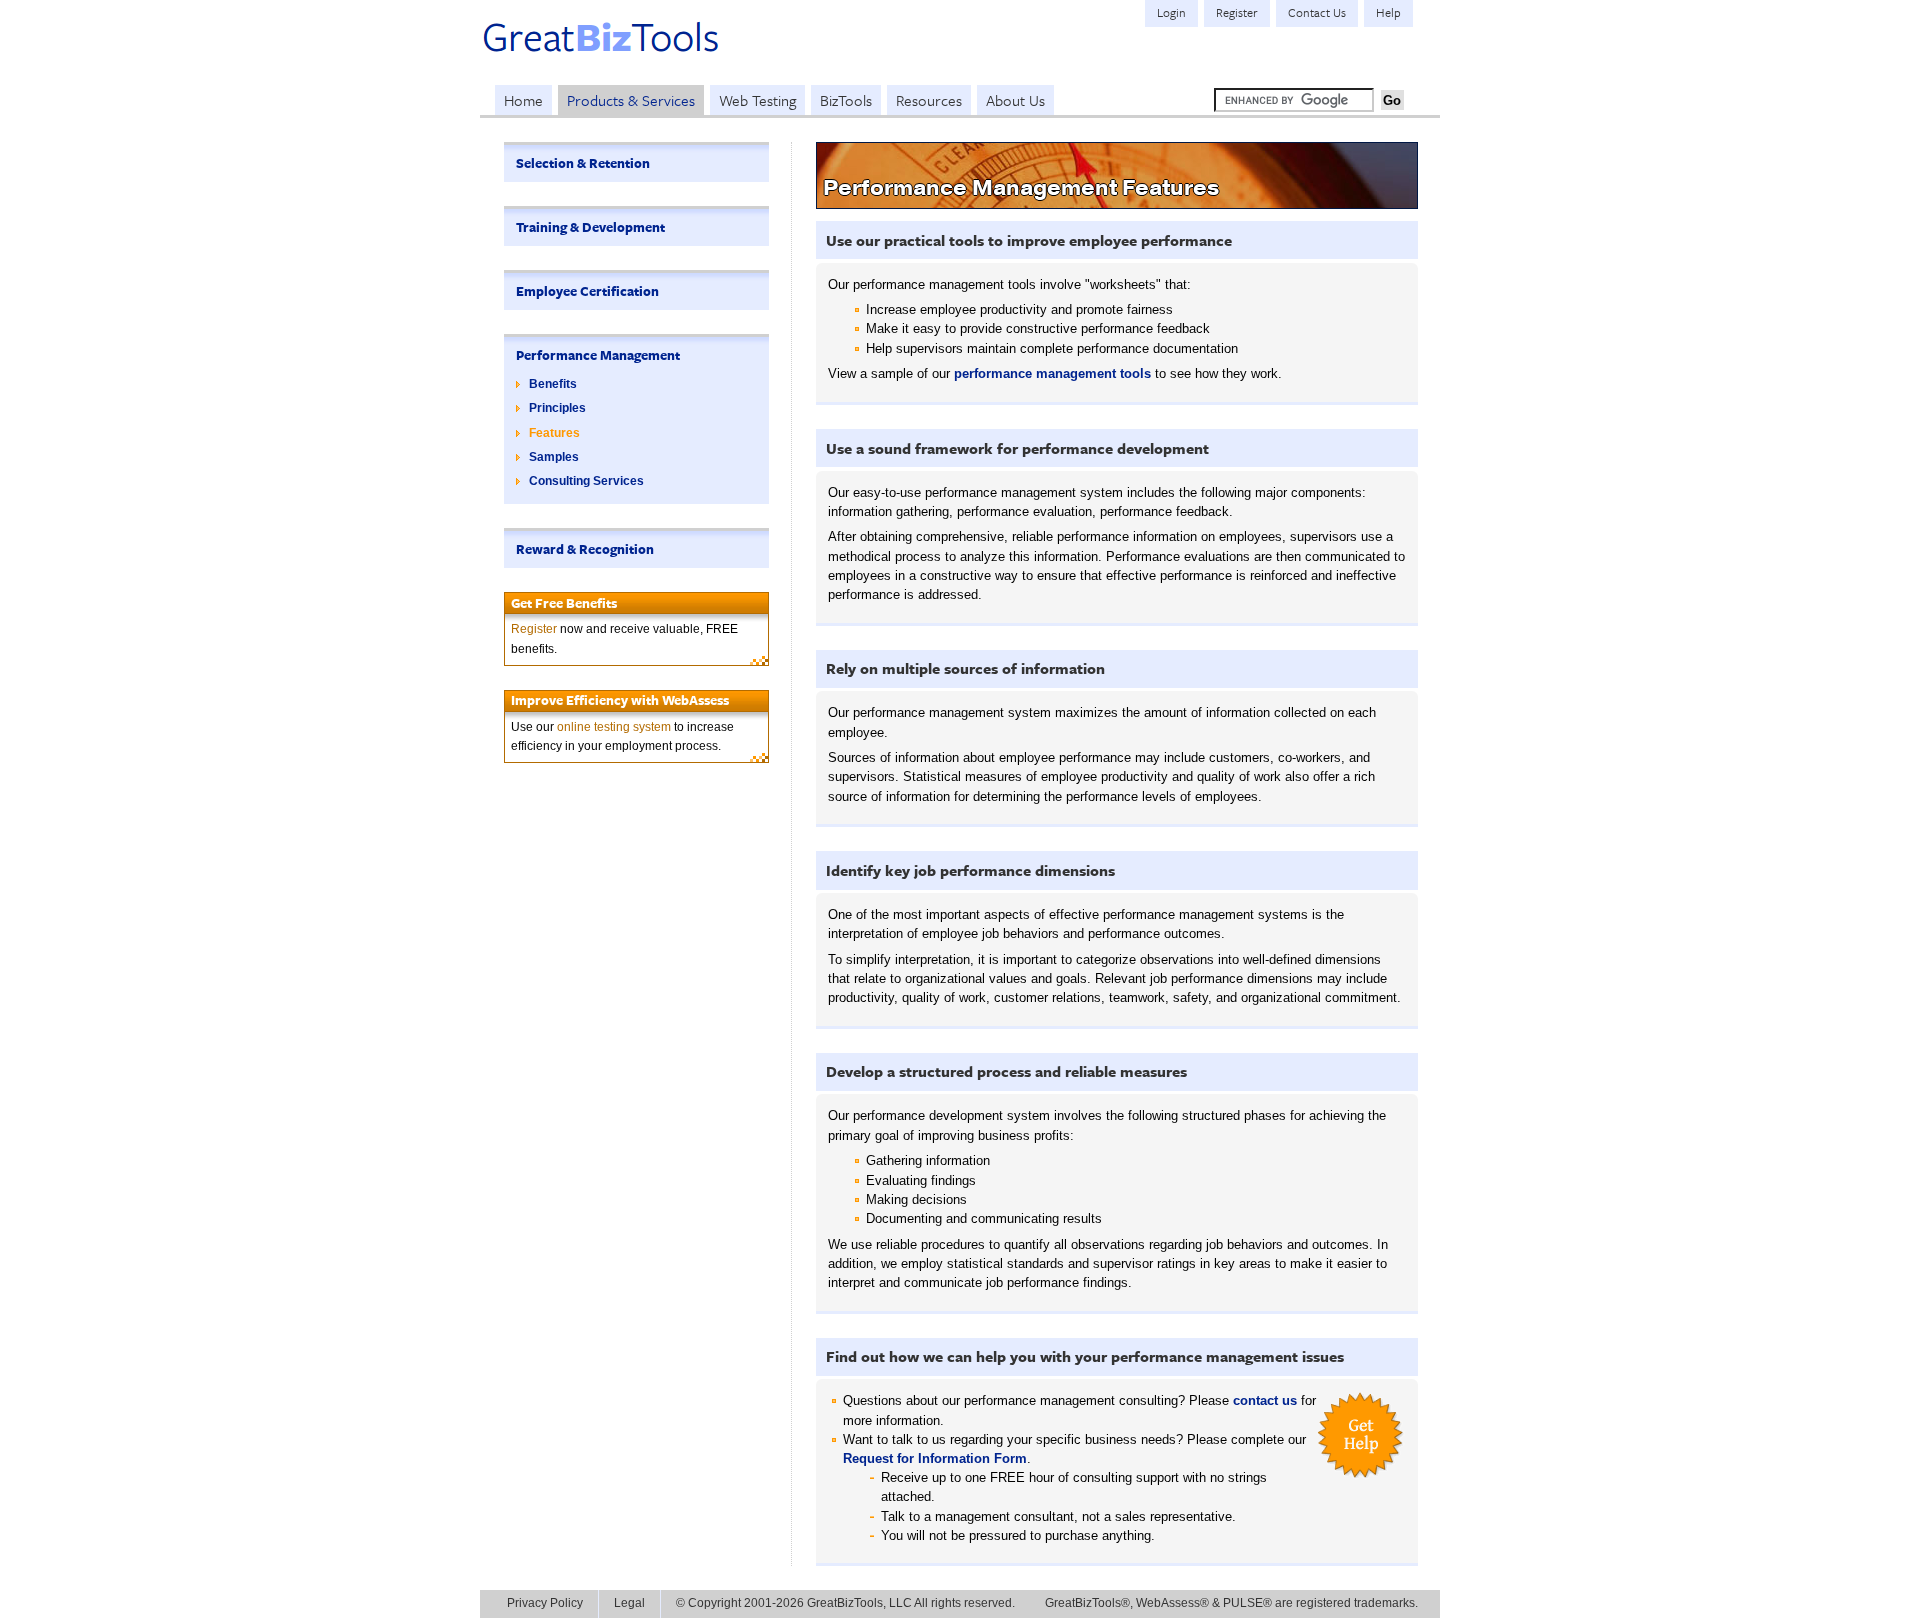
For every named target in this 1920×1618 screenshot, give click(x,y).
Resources (929, 100)
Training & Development (590, 227)
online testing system (614, 727)
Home (523, 100)
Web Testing (757, 100)
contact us (1265, 1400)
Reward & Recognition (585, 549)
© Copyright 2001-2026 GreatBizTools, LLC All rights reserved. (845, 1603)
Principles (557, 408)
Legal (629, 1603)
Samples (554, 457)
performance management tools (1052, 373)
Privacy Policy (545, 1603)
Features (554, 433)
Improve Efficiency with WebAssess (620, 700)
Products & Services (631, 100)
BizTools (846, 100)
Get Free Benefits (564, 603)
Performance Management (598, 355)
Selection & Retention (583, 163)
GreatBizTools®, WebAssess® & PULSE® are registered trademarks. (1231, 1603)
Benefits (553, 384)
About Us (1015, 100)
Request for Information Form (935, 1458)
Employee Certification (587, 291)
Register (534, 629)
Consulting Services (586, 481)
